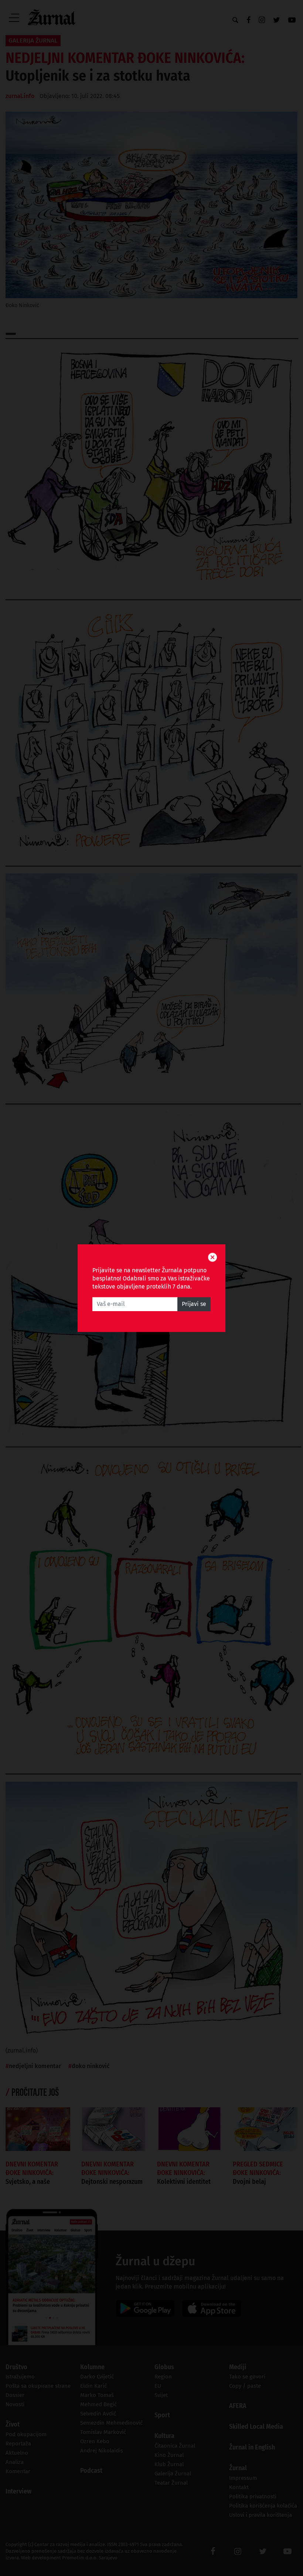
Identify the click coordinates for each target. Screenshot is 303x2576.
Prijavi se (194, 1304)
